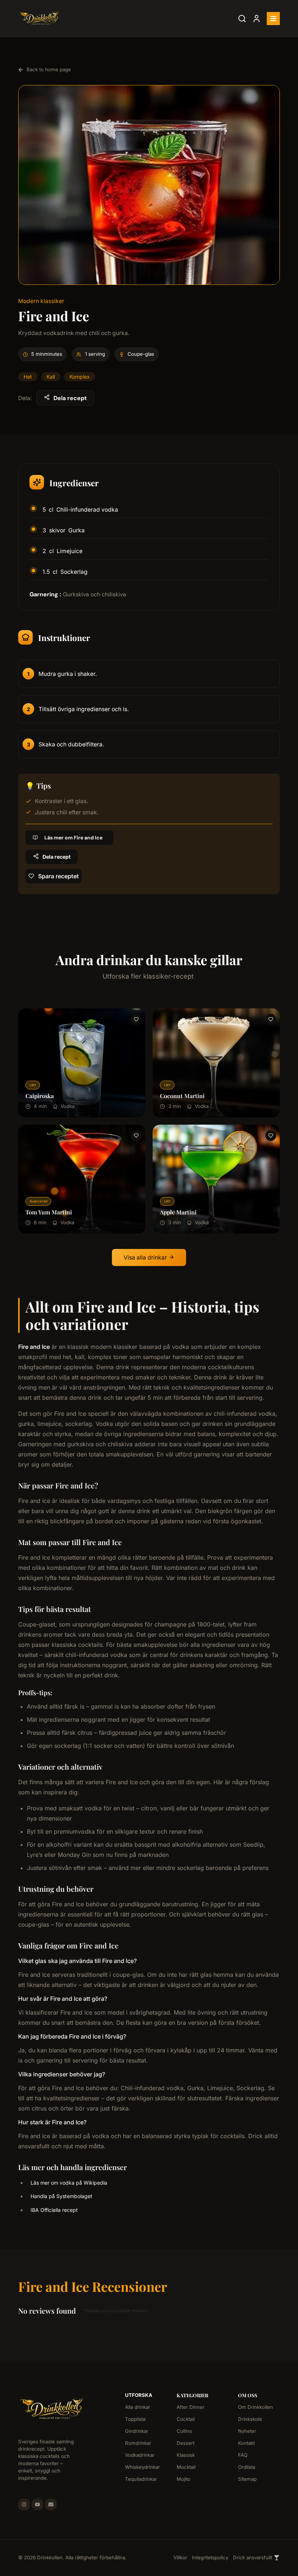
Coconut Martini (182, 1096)
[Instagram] (24, 2504)
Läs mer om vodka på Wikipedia (69, 2183)
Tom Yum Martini (49, 1212)
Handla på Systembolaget (61, 2196)
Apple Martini (178, 1212)
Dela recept (70, 398)
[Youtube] (37, 2504)
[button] (273, 19)
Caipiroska (40, 1096)
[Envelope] (51, 2504)
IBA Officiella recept (54, 2210)
